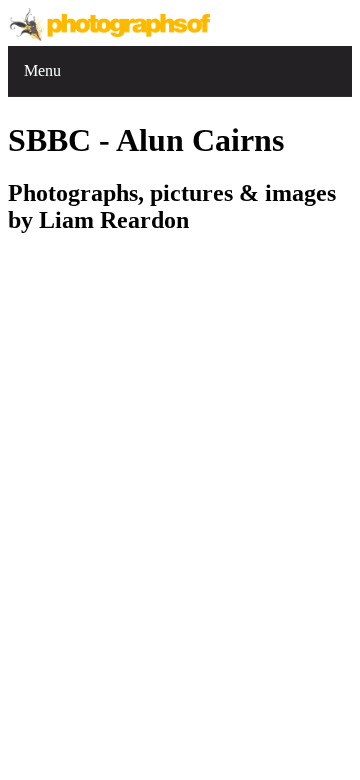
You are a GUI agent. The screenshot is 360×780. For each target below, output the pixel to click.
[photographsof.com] (112, 36)
